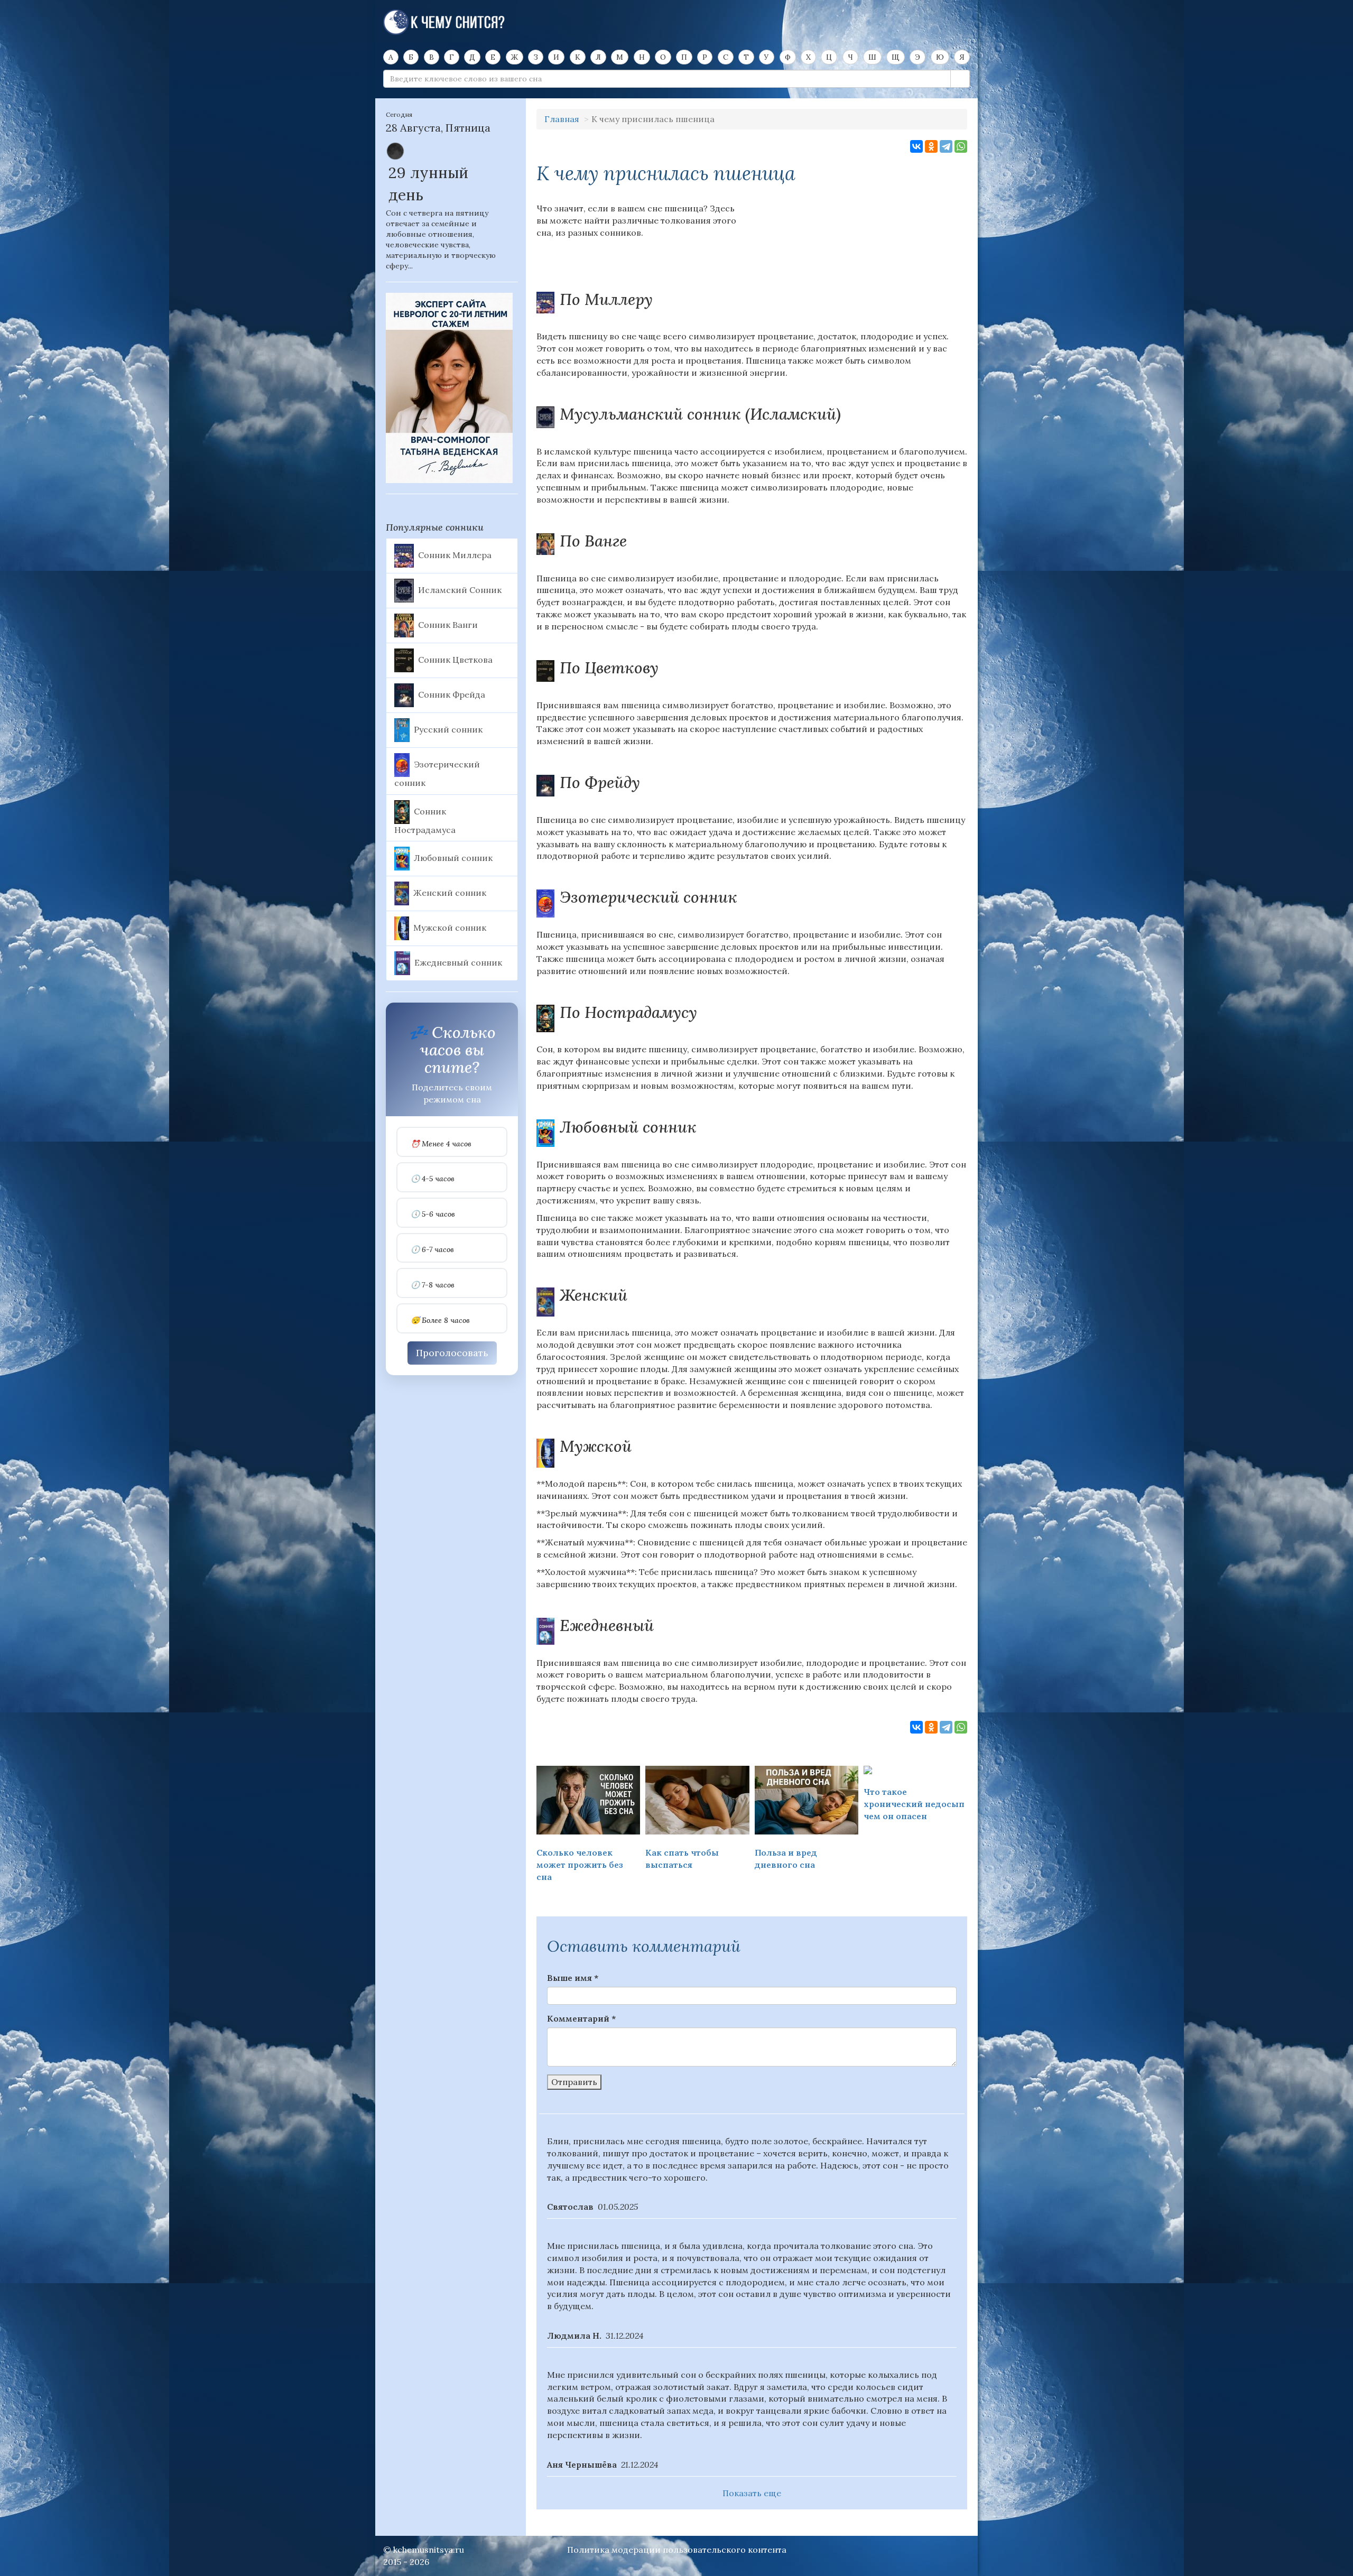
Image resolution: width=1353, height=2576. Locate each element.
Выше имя (573, 1978)
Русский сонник (448, 729)
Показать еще (752, 2493)
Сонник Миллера (455, 554)
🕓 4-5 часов (433, 1179)
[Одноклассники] (931, 146)
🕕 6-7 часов (432, 1250)
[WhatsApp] (961, 146)
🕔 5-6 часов (433, 1214)
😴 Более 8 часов (440, 1321)
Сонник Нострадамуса (425, 820)
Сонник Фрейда (452, 694)
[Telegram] (946, 146)
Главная (562, 119)
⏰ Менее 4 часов (441, 1144)
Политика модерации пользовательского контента (677, 2550)
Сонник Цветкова (455, 659)
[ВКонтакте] (916, 146)
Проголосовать (452, 1353)
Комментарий (581, 2018)
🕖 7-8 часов (433, 1285)
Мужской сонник (450, 928)
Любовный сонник (453, 858)
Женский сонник (450, 893)
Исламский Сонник (460, 589)
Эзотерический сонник (437, 773)
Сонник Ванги (448, 624)
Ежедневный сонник (458, 962)
